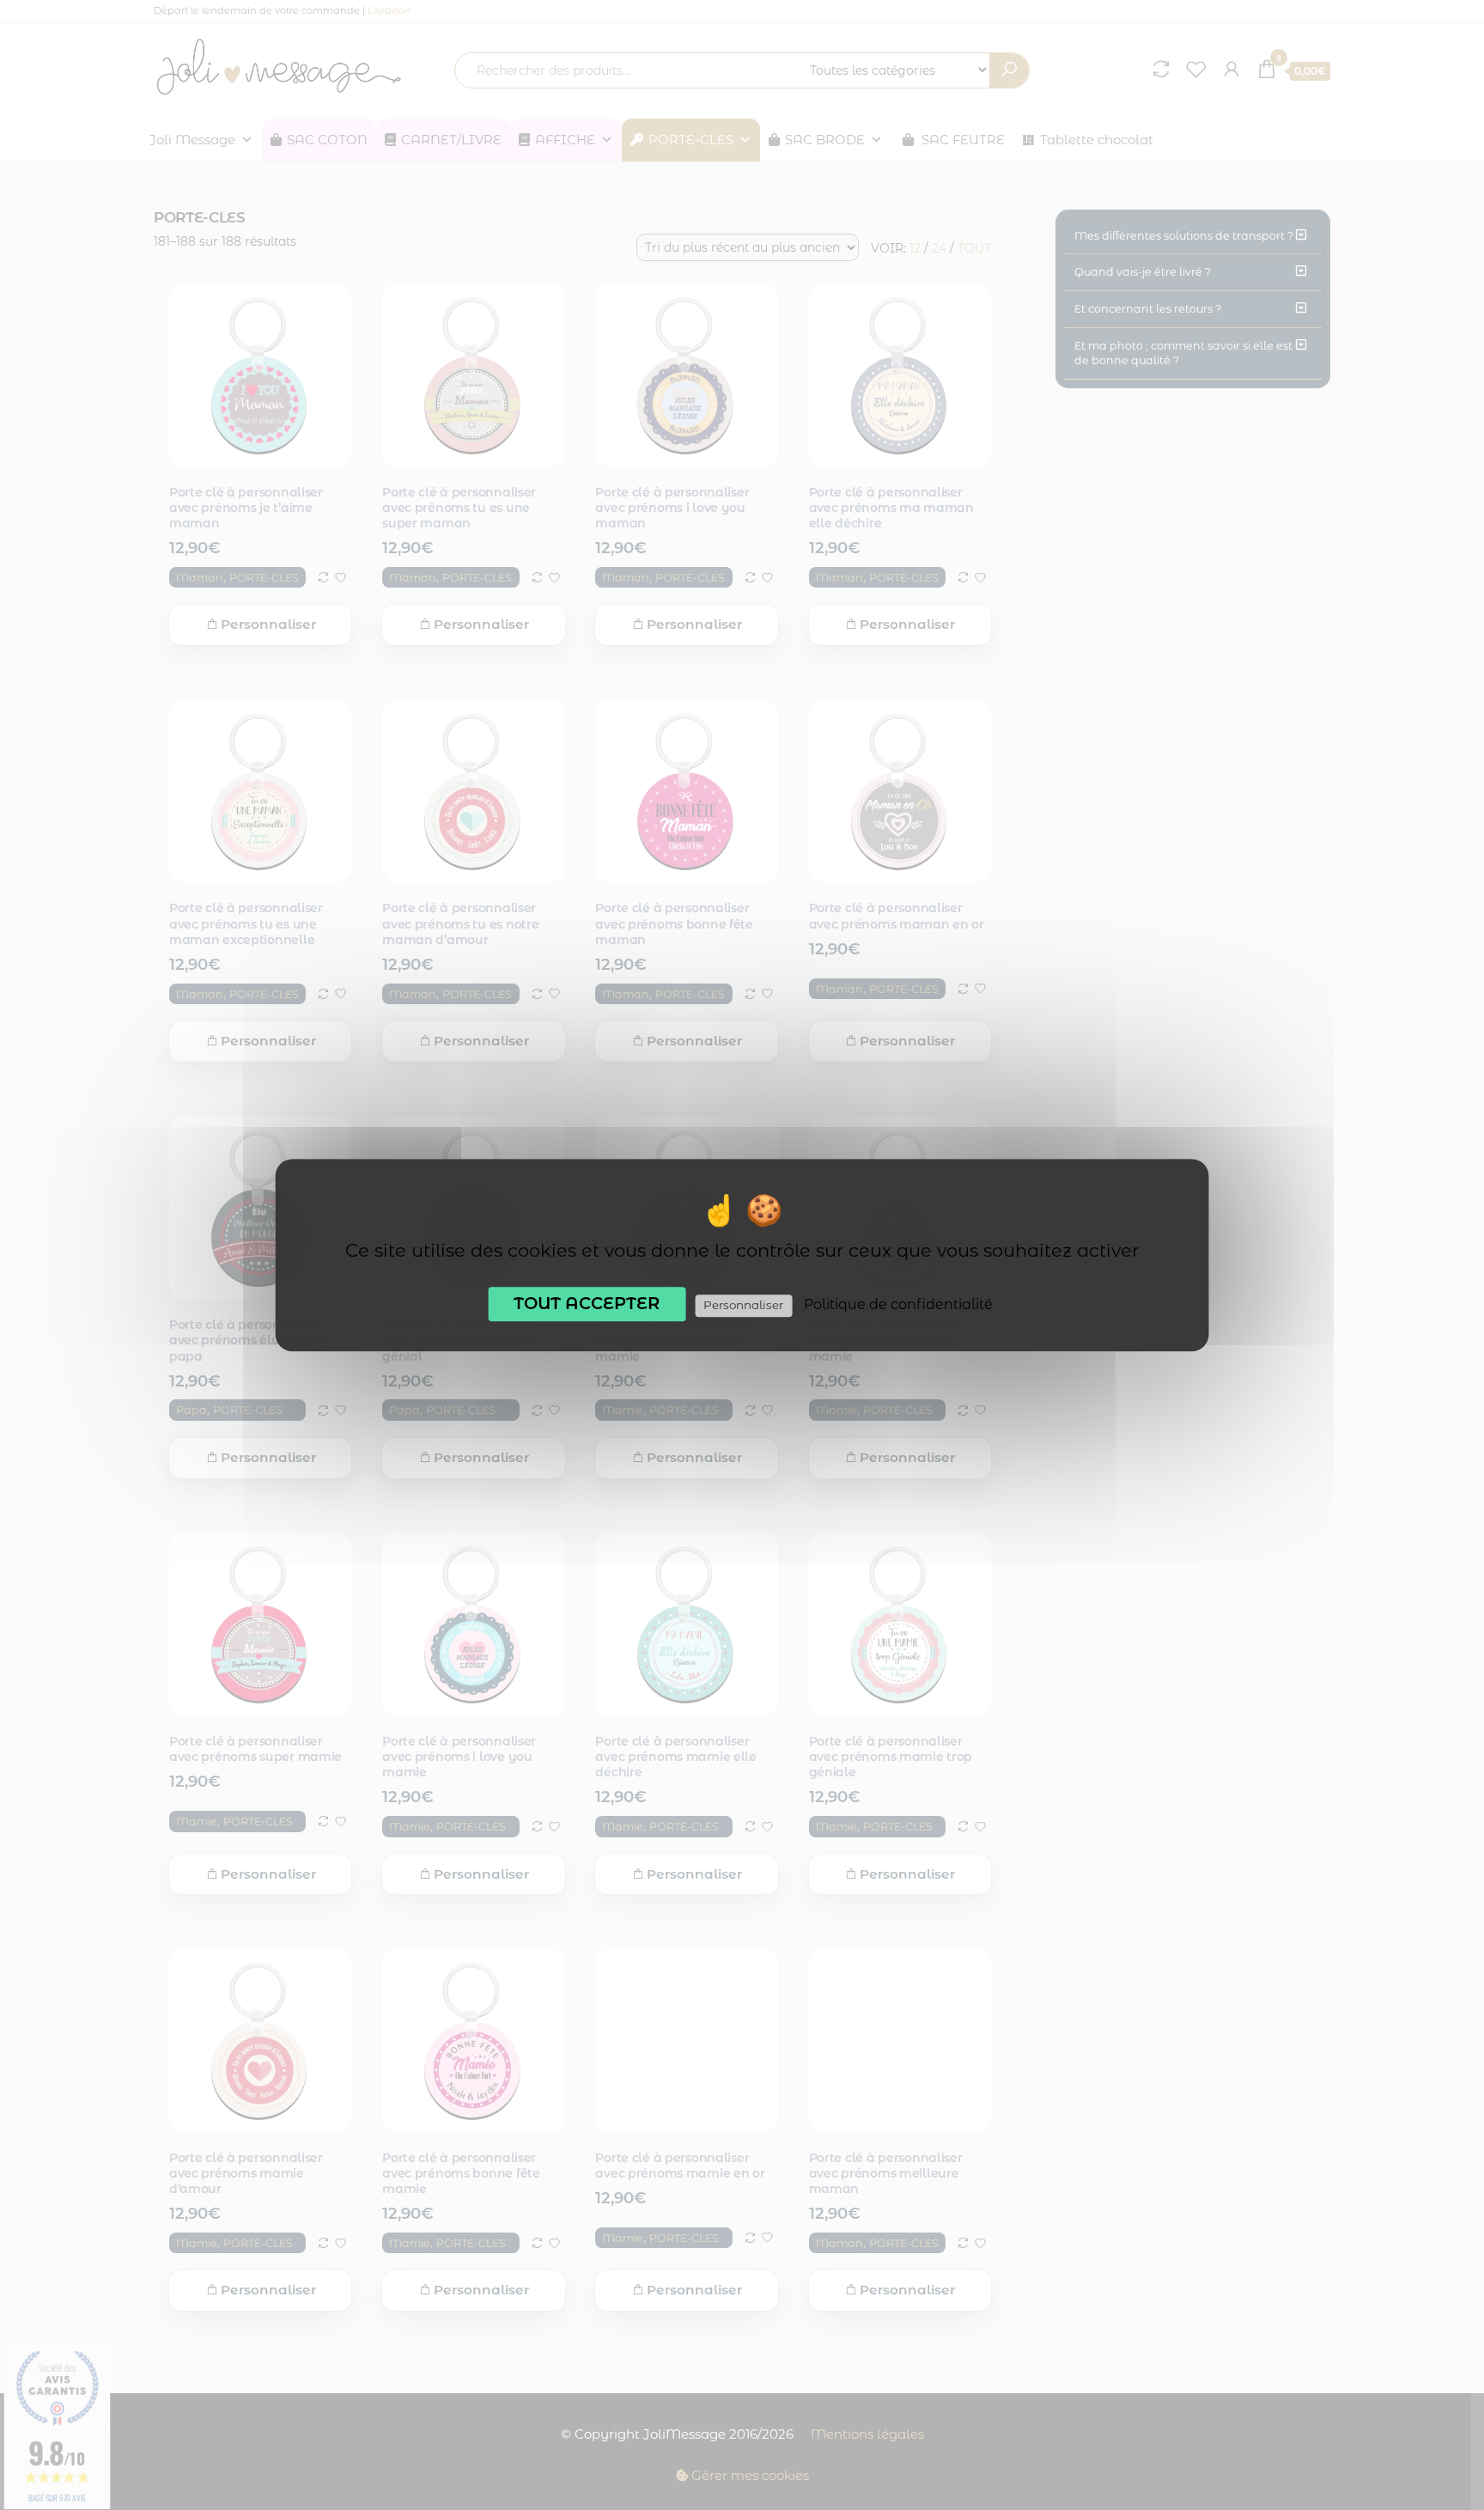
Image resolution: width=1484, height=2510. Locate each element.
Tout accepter (587, 1303)
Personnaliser (743, 1305)
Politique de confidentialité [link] (898, 1304)
